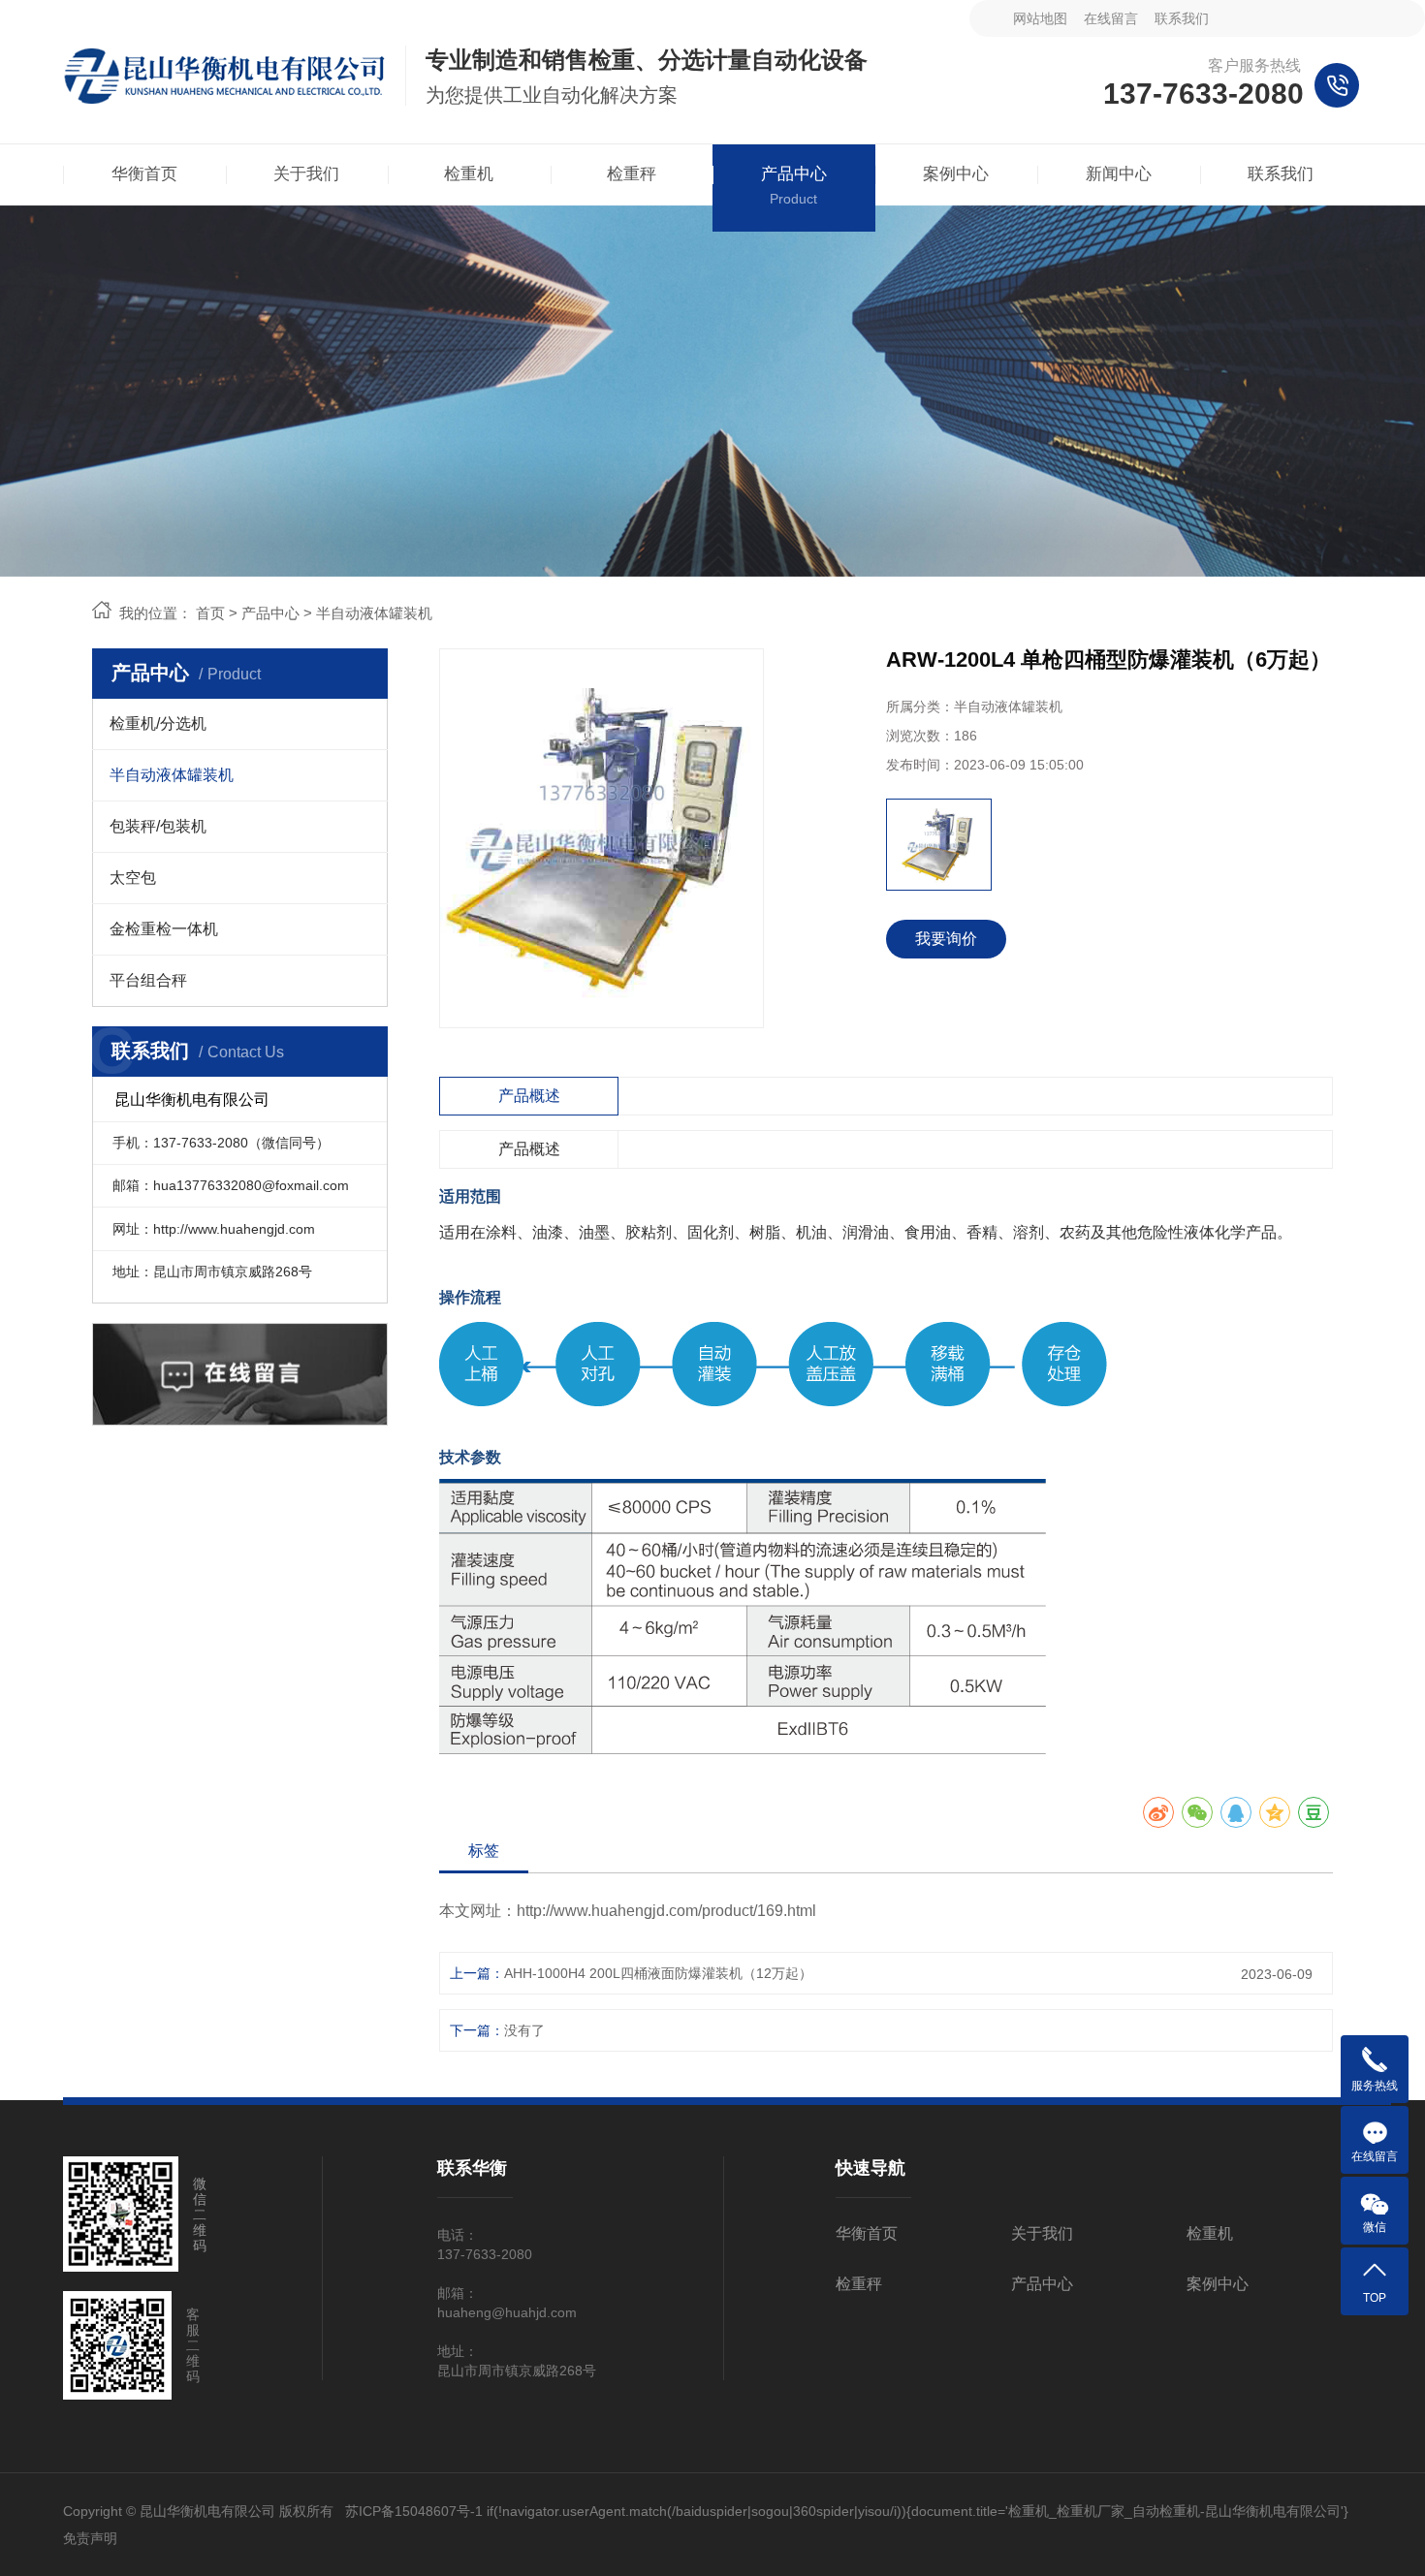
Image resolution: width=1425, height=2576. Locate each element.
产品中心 (270, 613)
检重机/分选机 (158, 723)
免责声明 (90, 2538)
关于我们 (1042, 2233)
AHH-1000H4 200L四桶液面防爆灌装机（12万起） (658, 1973)
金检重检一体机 (164, 929)
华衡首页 (867, 2233)
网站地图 (1040, 18)
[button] (899, 845)
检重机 (1210, 2233)
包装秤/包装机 (158, 826)
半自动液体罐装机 (374, 613)
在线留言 (1111, 18)
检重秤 (859, 2284)
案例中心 (1218, 2284)
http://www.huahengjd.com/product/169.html (666, 1911)
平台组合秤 (148, 980)
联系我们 (1182, 18)
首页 (210, 613)
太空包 (133, 878)
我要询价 (946, 939)
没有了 (524, 2030)
